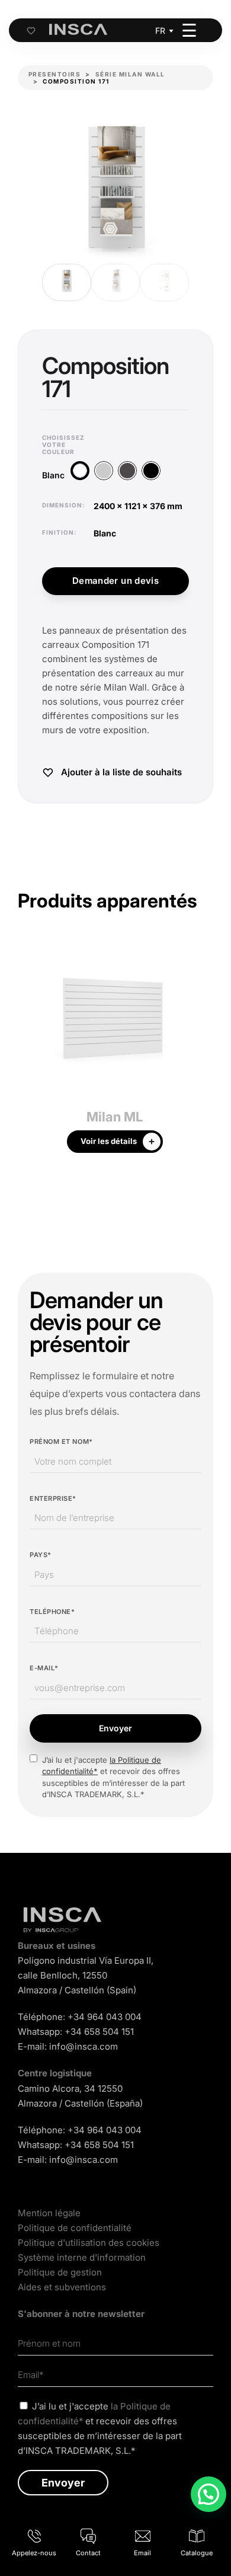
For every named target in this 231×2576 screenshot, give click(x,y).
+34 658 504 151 (99, 2032)
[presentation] (27, 1053)
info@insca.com (84, 2046)
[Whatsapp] (208, 2494)
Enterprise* (53, 1498)
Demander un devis (115, 581)
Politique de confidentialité (75, 2228)
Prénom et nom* (61, 1442)
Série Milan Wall (130, 74)
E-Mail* (44, 1668)
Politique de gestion (60, 2272)
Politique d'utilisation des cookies (89, 2243)
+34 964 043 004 (105, 2017)
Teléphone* (52, 1612)
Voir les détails (109, 1141)
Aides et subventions (62, 2287)
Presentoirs (55, 74)
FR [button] (160, 31)
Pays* (41, 1555)
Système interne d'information (82, 2257)
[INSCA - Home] (78, 30)
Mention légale (49, 2213)
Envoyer (115, 1728)
